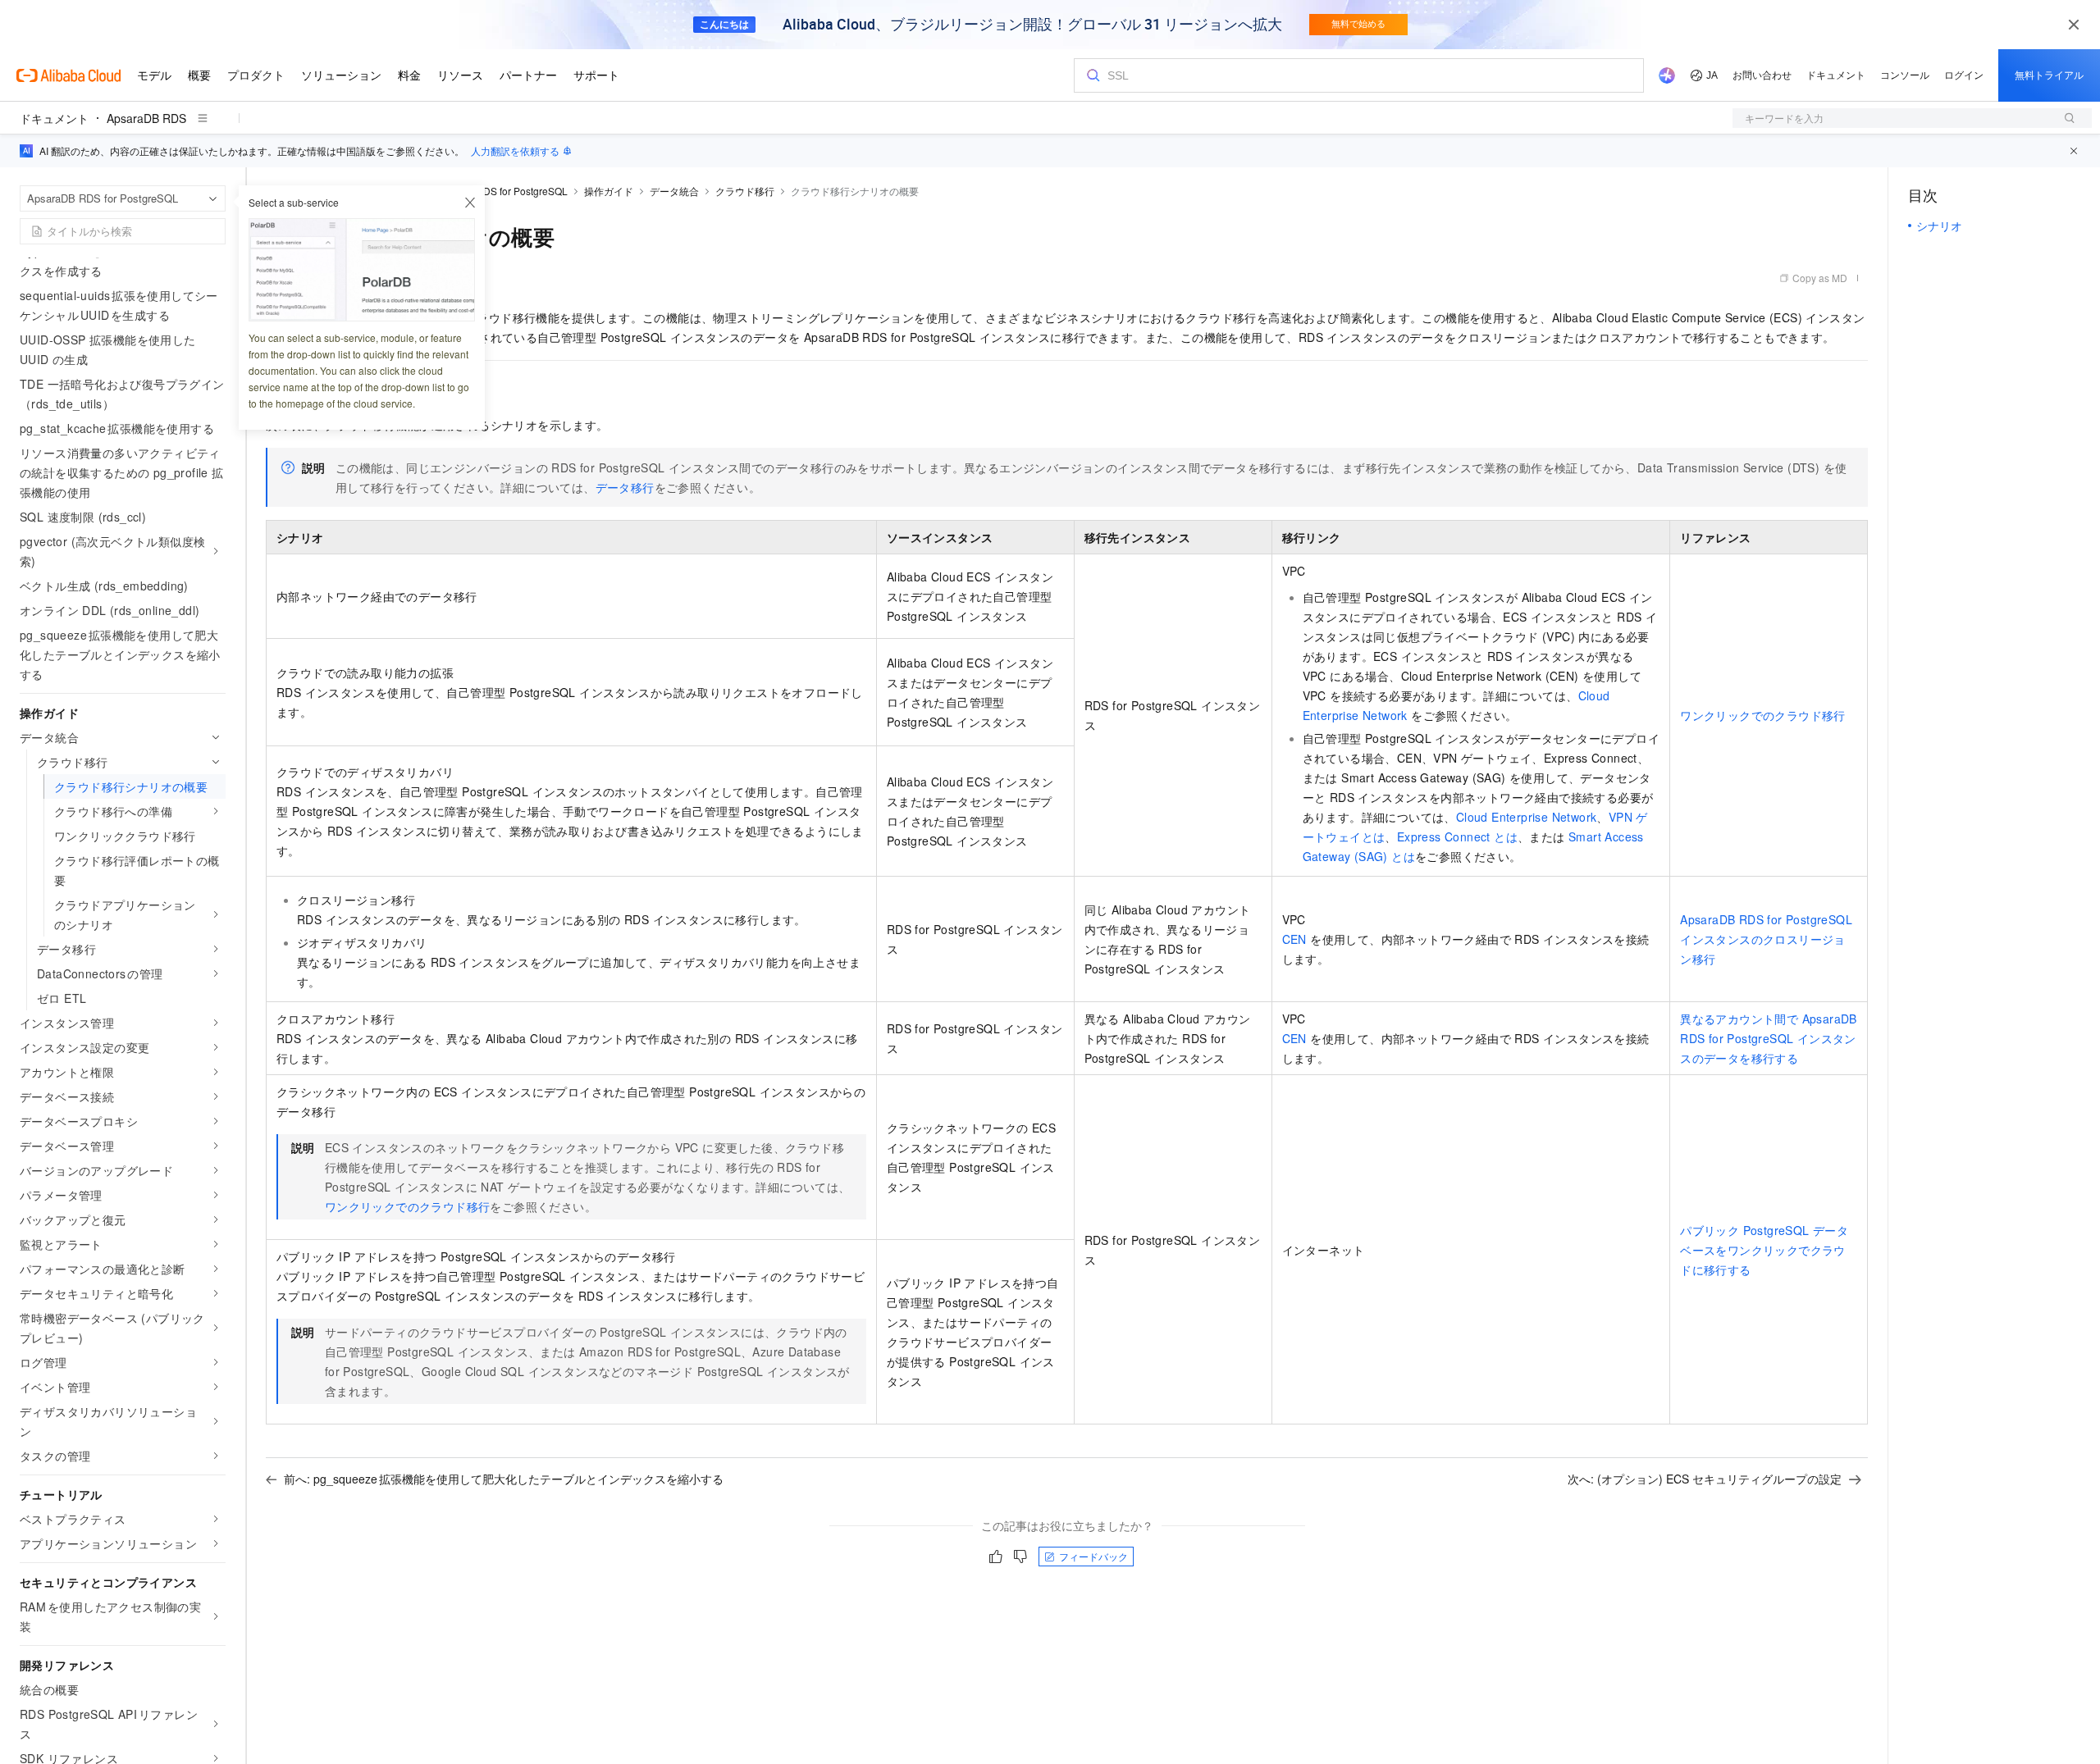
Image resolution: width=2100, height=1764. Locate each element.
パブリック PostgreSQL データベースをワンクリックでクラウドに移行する (1764, 1250)
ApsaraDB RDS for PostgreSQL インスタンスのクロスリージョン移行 (1766, 939)
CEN (1294, 939)
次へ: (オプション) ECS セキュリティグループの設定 (1705, 1479)
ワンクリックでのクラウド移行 (1763, 715)
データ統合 (674, 191)
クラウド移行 (745, 191)
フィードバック (1093, 1556)
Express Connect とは (1457, 836)
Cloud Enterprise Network (1527, 817)
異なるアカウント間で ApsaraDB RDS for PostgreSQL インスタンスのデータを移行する (1769, 1038)
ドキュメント (54, 118)
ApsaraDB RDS (146, 118)
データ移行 (625, 487)
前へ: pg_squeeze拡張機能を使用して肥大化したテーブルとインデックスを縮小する (504, 1479)
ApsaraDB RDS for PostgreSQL (498, 191)
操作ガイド (609, 191)
